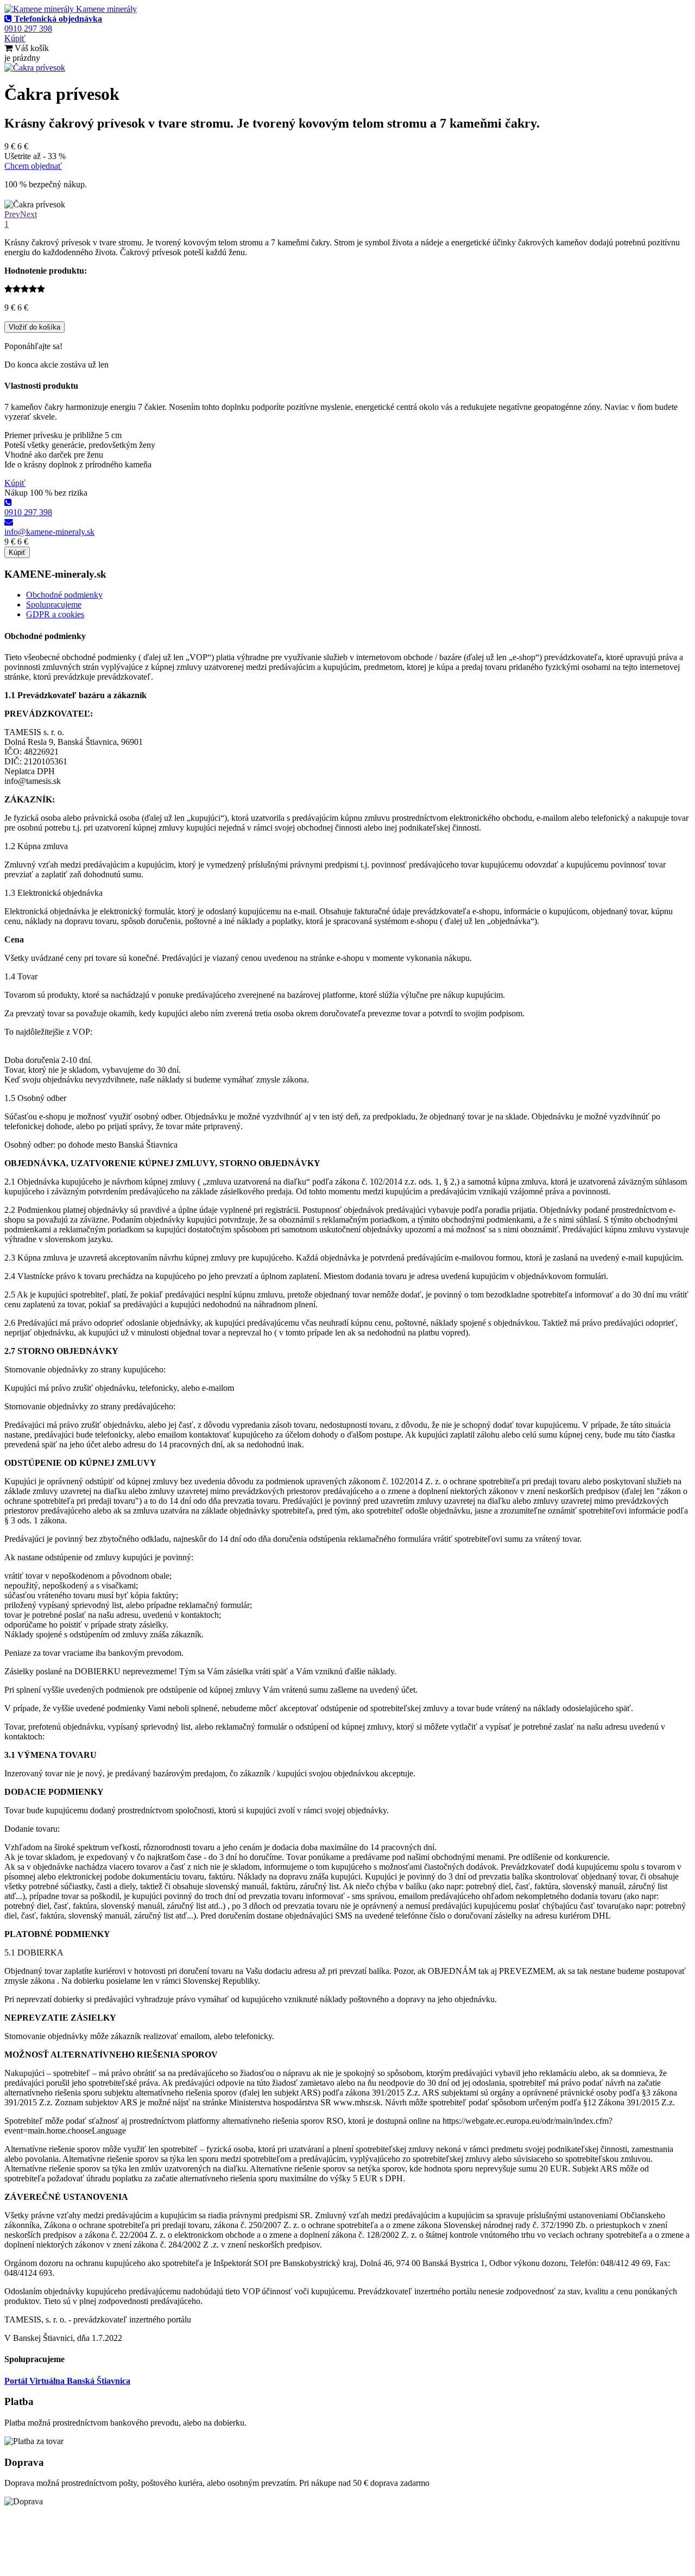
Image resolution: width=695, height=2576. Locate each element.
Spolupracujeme (54, 605)
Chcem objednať (33, 166)
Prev (12, 214)
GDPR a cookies (55, 614)
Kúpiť (15, 38)
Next (29, 214)
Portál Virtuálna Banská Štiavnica (67, 2381)
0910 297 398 (28, 512)
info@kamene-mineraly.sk (49, 532)
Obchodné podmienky (64, 595)
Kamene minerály (105, 9)
